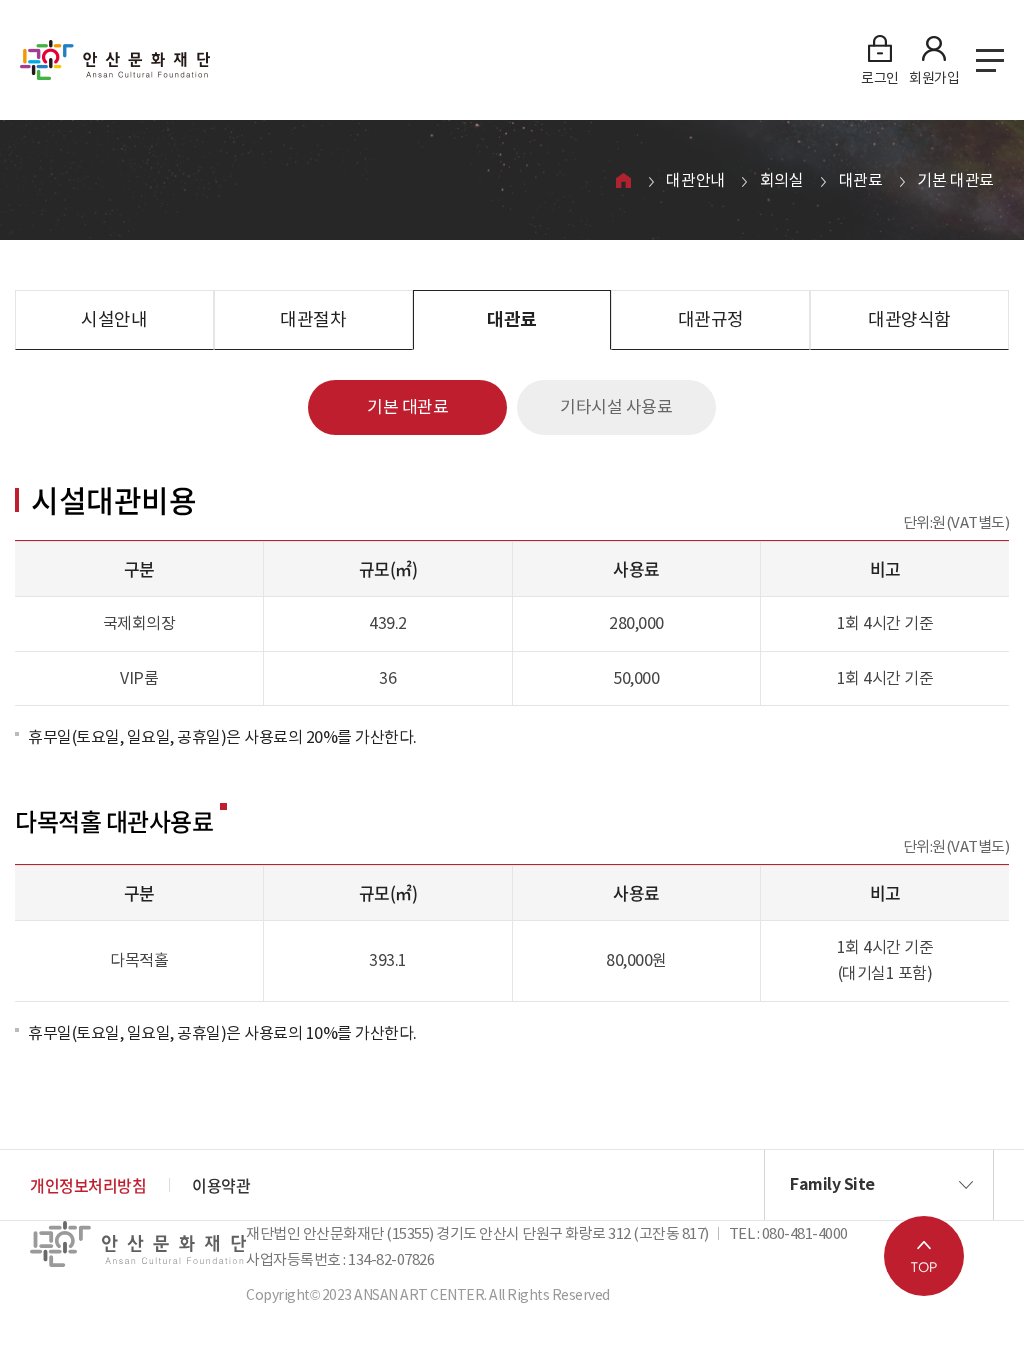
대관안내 (695, 180)
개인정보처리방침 (88, 1185)
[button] (879, 1185)
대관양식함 (909, 319)
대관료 (861, 180)
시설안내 (114, 319)
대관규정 (711, 319)
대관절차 (313, 319)
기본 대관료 (955, 180)
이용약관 (221, 1185)
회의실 (782, 180)
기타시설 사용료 (616, 407)
